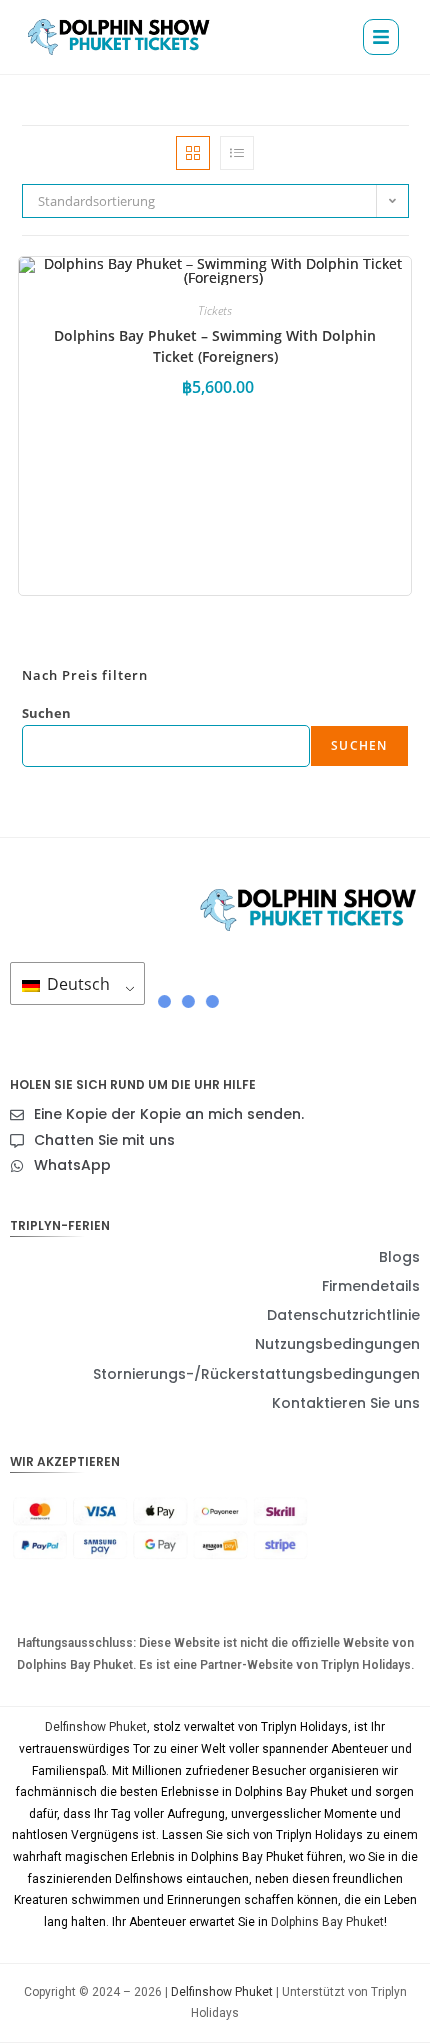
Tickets (215, 310)
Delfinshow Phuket (96, 1727)
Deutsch (76, 984)
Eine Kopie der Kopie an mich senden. (169, 1114)
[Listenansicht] (237, 153)
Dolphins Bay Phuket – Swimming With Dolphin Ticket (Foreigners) (215, 346)
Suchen (46, 713)
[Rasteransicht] (193, 153)
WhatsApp (72, 1165)
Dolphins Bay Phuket (327, 1922)
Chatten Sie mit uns (104, 1140)
